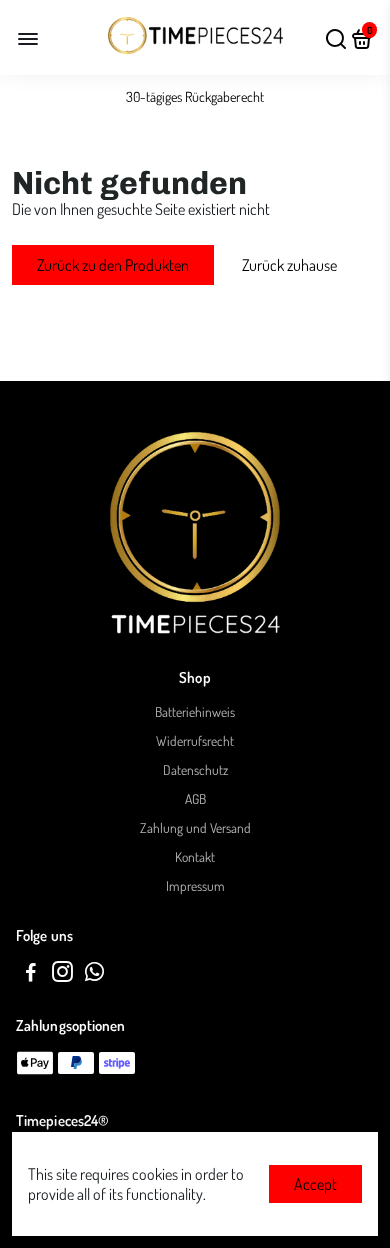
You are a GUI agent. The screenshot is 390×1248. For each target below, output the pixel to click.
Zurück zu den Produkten (113, 265)
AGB (195, 798)
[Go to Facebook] (31, 974)
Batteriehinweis (195, 711)
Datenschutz (195, 769)
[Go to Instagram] (62, 974)
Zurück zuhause (289, 265)
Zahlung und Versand (195, 827)
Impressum (195, 885)
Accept (315, 1184)
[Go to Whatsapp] (94, 974)
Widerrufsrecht (195, 740)
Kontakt (195, 856)
